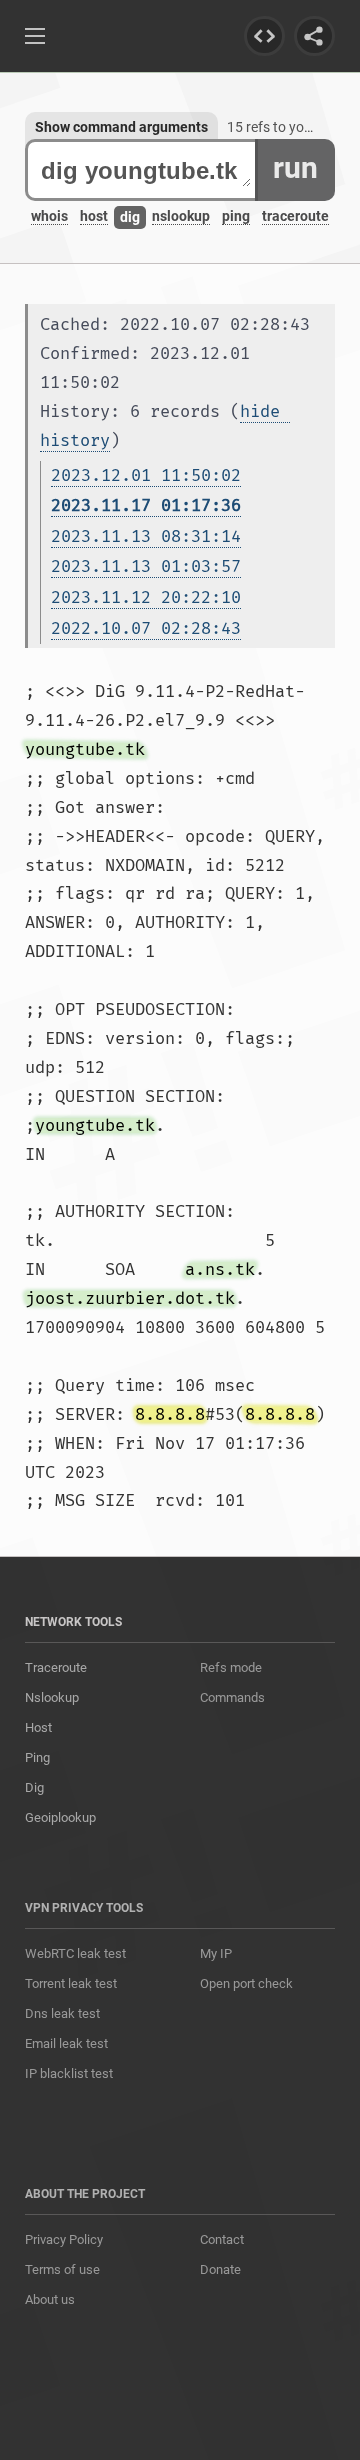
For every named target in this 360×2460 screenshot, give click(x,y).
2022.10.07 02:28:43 (146, 628)
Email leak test (66, 2043)
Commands (232, 1697)
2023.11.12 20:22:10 (146, 597)
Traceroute (56, 1667)
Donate (220, 2269)
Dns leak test (62, 2013)
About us (50, 2299)
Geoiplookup (60, 1817)
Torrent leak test (71, 1983)
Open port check (246, 1983)
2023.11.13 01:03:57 (146, 566)
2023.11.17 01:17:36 (146, 505)
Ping (37, 1757)
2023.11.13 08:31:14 (146, 536)
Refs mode (231, 1667)
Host (38, 1727)
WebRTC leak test (75, 1953)
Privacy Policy (64, 2239)
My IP (216, 1953)
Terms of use (62, 2269)
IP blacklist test (69, 2073)
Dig (34, 1787)
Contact (222, 2239)
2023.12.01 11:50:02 (146, 475)
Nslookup (52, 1697)
